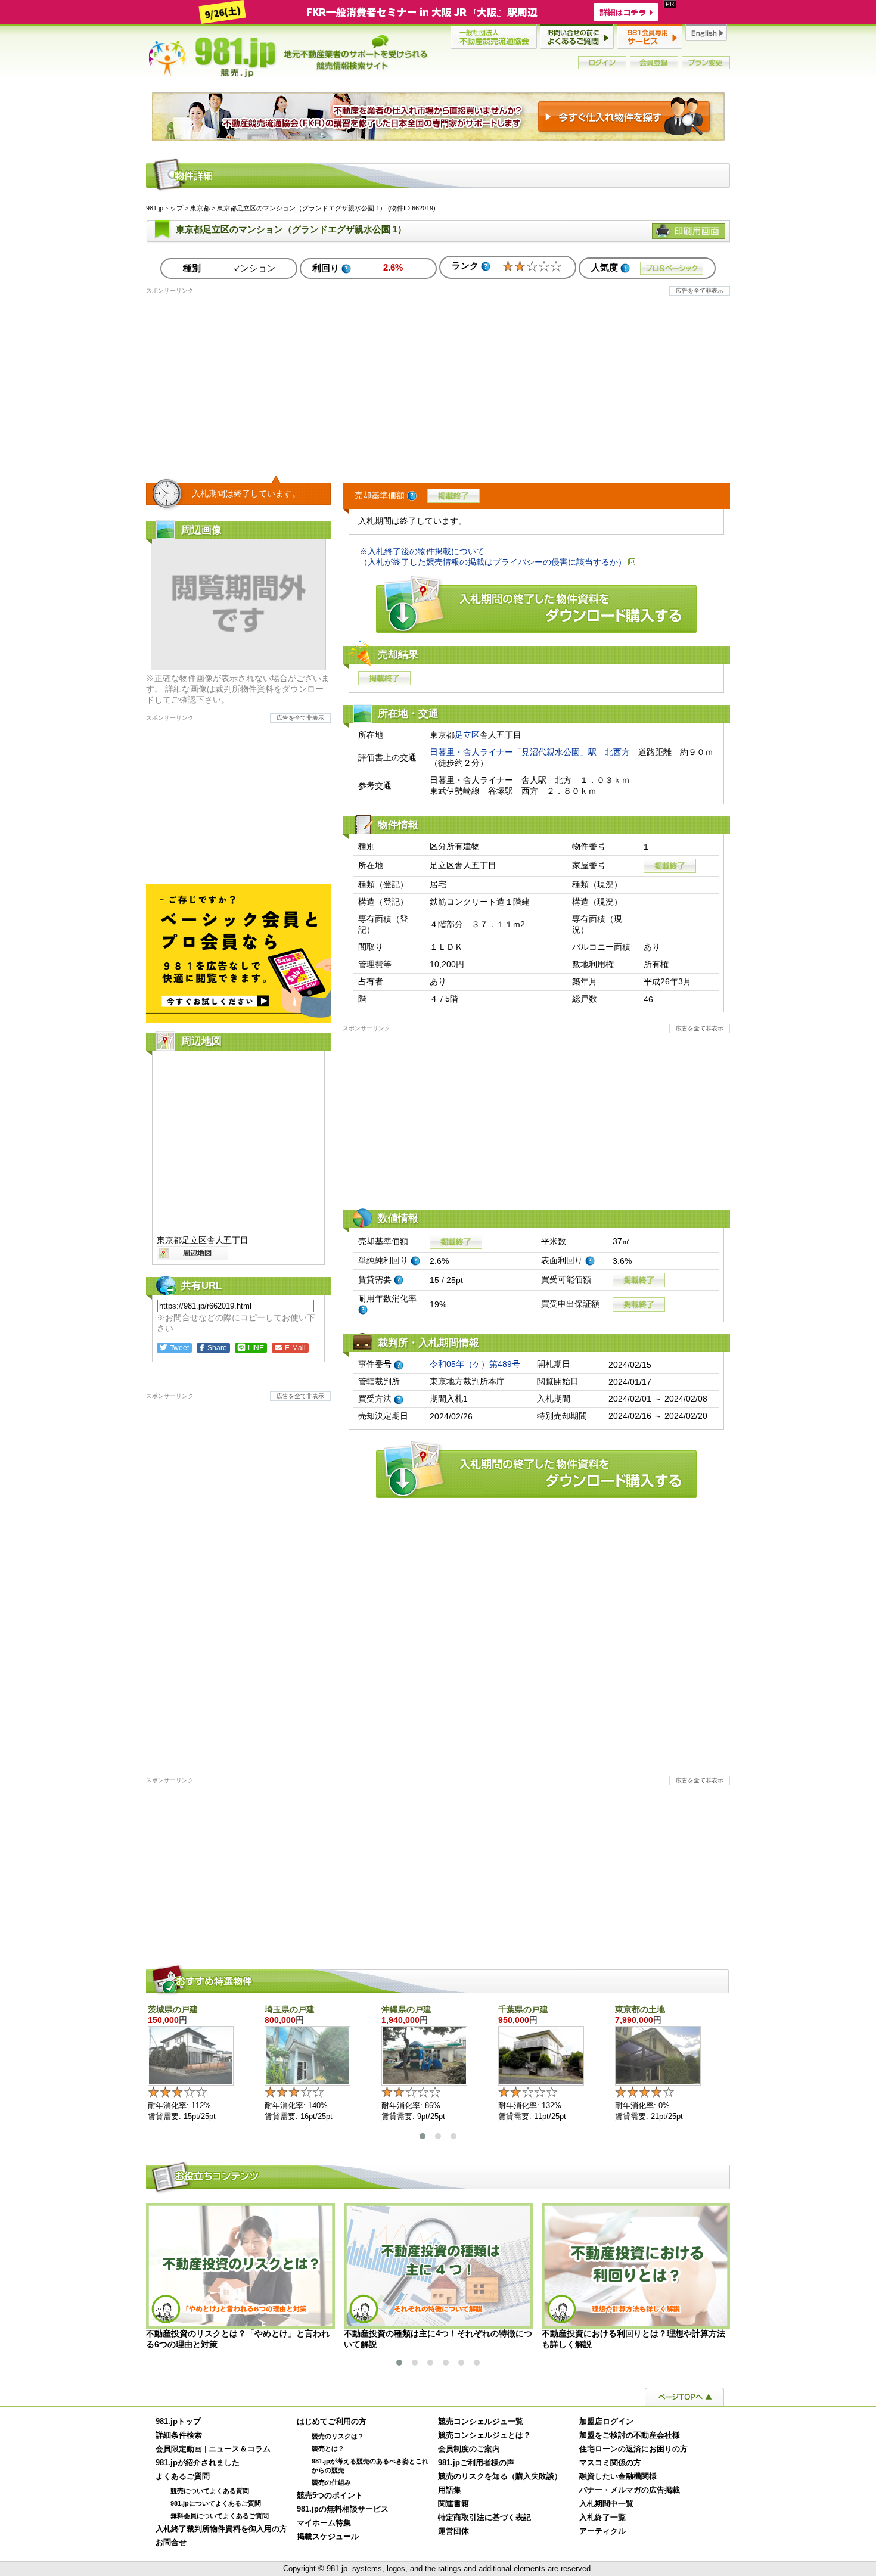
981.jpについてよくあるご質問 (216, 2503)
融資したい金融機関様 (618, 2476)
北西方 (617, 752)
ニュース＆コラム (240, 2449)
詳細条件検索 (179, 2435)
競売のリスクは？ (338, 2436)
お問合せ (171, 2543)
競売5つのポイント (330, 2496)
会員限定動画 (179, 2449)
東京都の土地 (640, 2009)
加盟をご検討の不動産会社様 (630, 2435)
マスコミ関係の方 (610, 2463)
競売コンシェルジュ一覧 (481, 2422)
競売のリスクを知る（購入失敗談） (500, 2476)
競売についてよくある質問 (210, 2491)
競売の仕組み (331, 2482)
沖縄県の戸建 (406, 2009)
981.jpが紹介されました (198, 2463)
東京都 (200, 208)
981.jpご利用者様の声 (476, 2463)
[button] (423, 2136)
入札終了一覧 (602, 2518)
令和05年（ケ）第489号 (475, 1364)
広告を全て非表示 (700, 290)
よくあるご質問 (183, 2476)
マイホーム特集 (324, 2523)
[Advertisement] (438, 378)
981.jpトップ (288, 56)
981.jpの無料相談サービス (343, 2509)
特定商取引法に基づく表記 (484, 2518)
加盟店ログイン (606, 2422)
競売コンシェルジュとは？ (484, 2435)
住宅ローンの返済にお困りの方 (633, 2449)
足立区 (467, 735)
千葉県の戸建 (523, 2009)
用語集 (450, 2490)
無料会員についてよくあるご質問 (220, 2516)
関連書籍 (453, 2504)
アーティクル (602, 2531)
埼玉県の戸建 (290, 2009)
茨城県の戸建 (173, 2009)
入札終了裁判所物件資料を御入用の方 (221, 2529)
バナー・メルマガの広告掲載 (630, 2490)
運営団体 (453, 2531)
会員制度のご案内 (469, 2449)
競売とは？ (328, 2448)
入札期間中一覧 (606, 2504)
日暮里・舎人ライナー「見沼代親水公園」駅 (513, 752)
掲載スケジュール (328, 2537)
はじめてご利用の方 (332, 2422)
